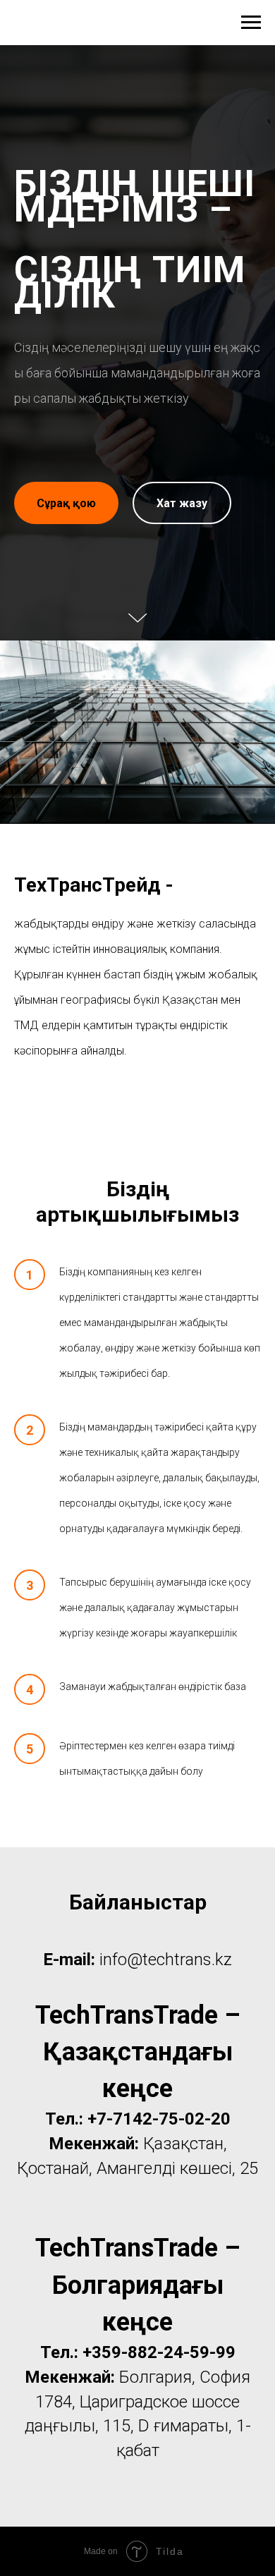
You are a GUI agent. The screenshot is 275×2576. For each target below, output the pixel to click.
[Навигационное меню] (251, 23)
